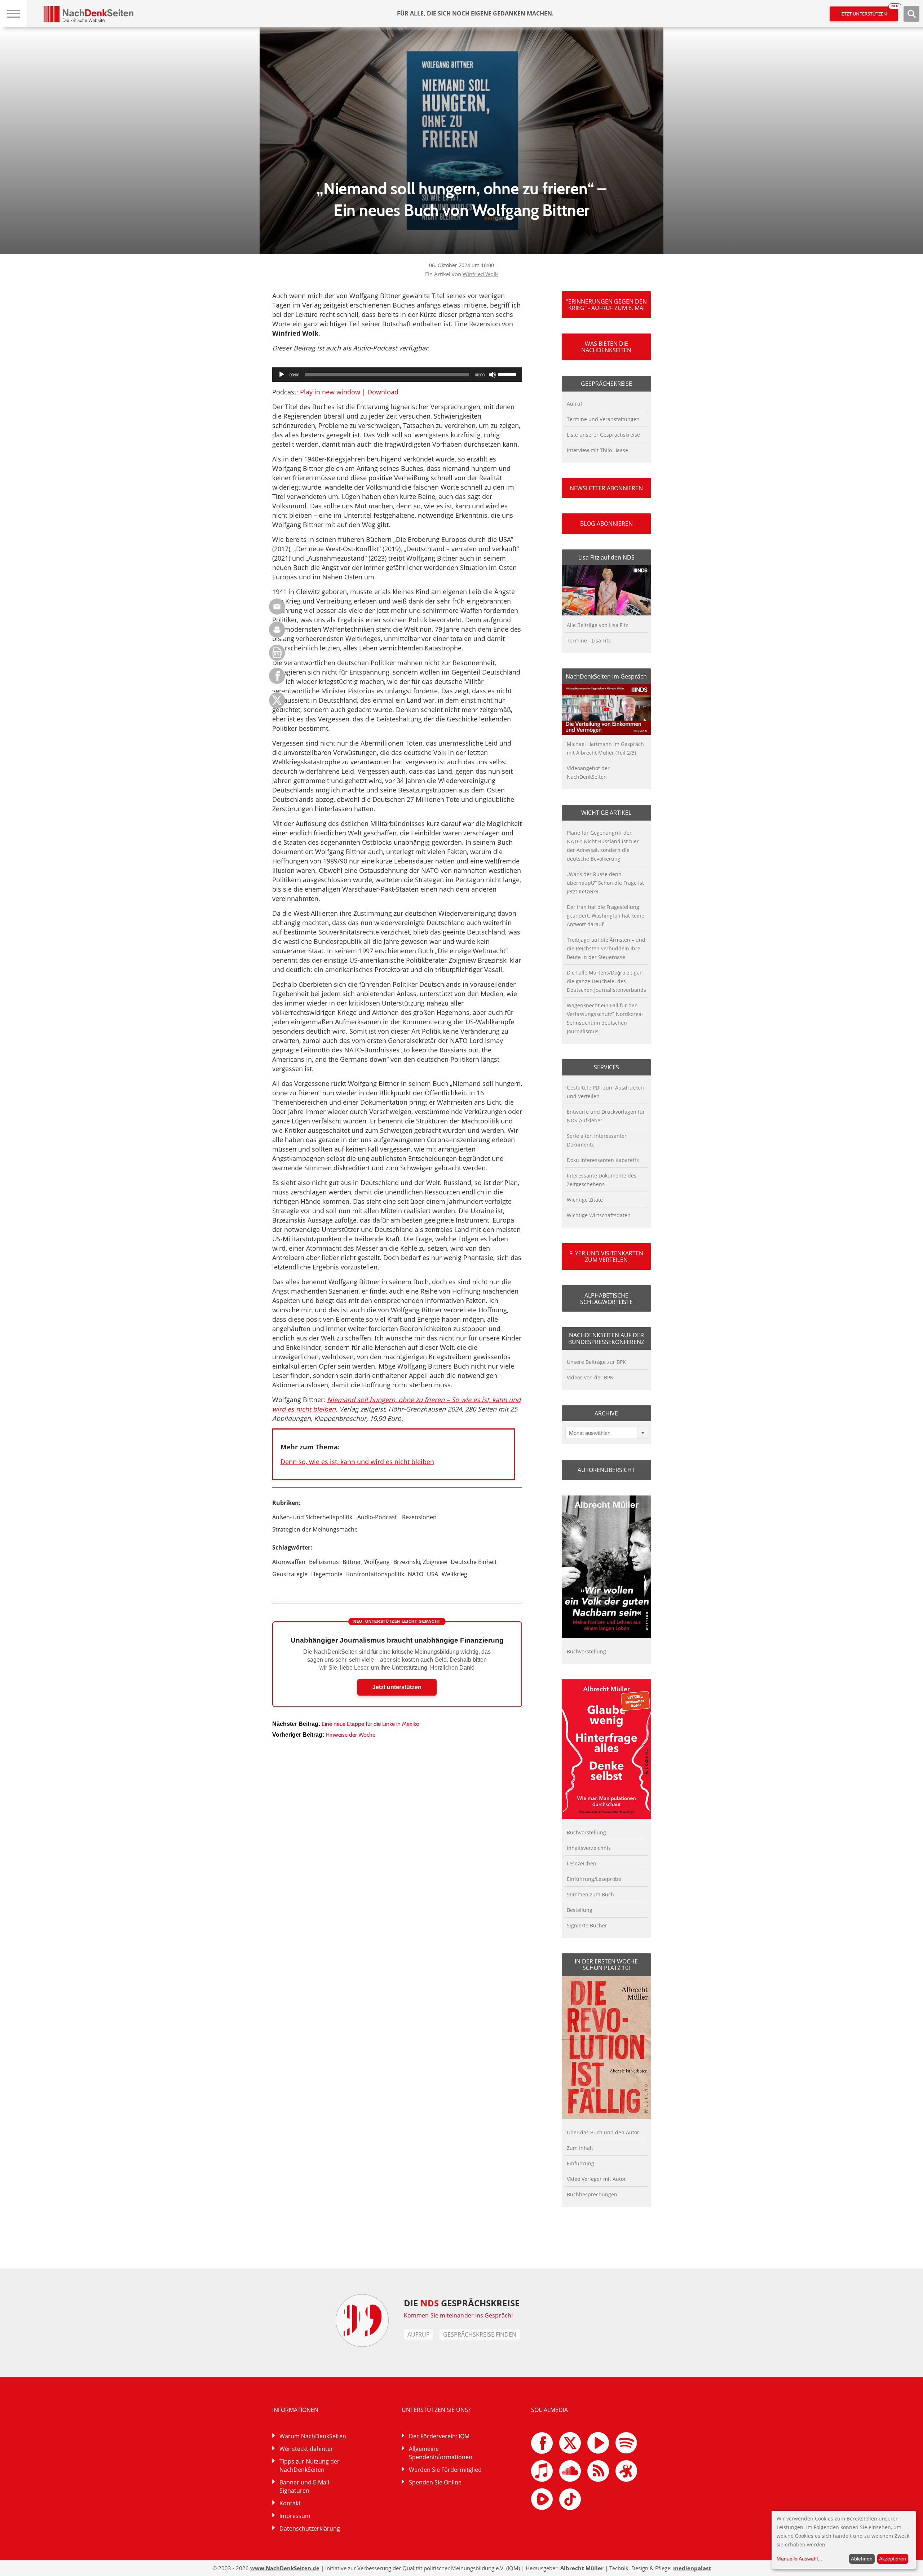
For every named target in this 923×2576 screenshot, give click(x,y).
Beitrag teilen (277, 607)
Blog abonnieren (606, 523)
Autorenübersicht (606, 1470)
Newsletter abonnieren (606, 488)
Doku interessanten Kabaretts (603, 1160)
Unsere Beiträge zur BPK (596, 1362)
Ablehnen (862, 2559)
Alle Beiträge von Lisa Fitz (597, 625)
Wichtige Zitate (585, 1200)
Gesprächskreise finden (480, 2334)
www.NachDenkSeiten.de (285, 2568)
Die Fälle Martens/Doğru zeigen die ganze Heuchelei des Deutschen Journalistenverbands (606, 981)
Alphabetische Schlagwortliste (606, 1299)
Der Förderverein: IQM (439, 2436)
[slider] (508, 374)
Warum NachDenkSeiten (313, 2436)
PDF (277, 653)
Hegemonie (327, 1574)
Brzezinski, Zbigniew (420, 1562)
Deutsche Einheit (474, 1562)
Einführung (580, 2163)
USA (432, 1574)
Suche (911, 14)
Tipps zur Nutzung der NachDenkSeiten (310, 2465)
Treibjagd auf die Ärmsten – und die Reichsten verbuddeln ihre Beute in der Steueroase (606, 948)
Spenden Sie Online (435, 2482)
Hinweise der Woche (350, 1735)
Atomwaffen (289, 1562)
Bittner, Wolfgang (366, 1562)
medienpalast (692, 2568)
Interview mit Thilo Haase (597, 450)
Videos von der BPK (590, 1377)
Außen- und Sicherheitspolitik (312, 1517)
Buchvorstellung (586, 1651)
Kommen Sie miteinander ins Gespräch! (458, 2315)
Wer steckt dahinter (306, 2449)
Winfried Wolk (480, 274)
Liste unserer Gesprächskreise (603, 435)
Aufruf (575, 404)
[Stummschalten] (493, 375)
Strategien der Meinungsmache (315, 1529)
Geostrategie (290, 1574)
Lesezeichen (582, 1863)
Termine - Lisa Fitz (589, 640)
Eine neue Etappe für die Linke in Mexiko (370, 1724)
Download (383, 392)
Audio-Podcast (377, 1517)
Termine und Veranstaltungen (603, 419)
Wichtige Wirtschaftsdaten (599, 1215)
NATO (416, 1574)
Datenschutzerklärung (310, 2528)
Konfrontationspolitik (375, 1574)
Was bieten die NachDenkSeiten (606, 347)
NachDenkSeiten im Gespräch (606, 676)
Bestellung (580, 1910)
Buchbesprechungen (592, 2194)
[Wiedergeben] (282, 375)
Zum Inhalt (580, 2148)
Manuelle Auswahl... (799, 2559)
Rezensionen (419, 1517)
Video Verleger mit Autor (596, 2179)
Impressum (295, 2516)
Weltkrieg (454, 1574)
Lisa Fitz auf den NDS (606, 557)
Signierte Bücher (587, 1925)
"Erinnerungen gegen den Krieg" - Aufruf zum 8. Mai (606, 305)
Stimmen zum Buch (590, 1894)
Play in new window (330, 392)
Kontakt (290, 2503)
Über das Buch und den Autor (603, 2132)
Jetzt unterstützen (869, 12)
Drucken (277, 630)
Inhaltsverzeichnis (589, 1848)
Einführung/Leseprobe (594, 1879)
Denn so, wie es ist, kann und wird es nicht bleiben (357, 1462)
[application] (397, 375)
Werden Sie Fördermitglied (445, 2470)
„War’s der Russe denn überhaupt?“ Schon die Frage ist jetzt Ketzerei (605, 883)
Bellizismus (324, 1562)
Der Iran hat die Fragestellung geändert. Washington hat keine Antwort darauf (606, 916)
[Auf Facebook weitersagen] (277, 682)
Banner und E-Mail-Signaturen (305, 2486)
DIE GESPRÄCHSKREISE (462, 2303)
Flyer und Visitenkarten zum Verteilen (606, 1256)
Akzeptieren (893, 2559)
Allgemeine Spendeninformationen (441, 2453)
